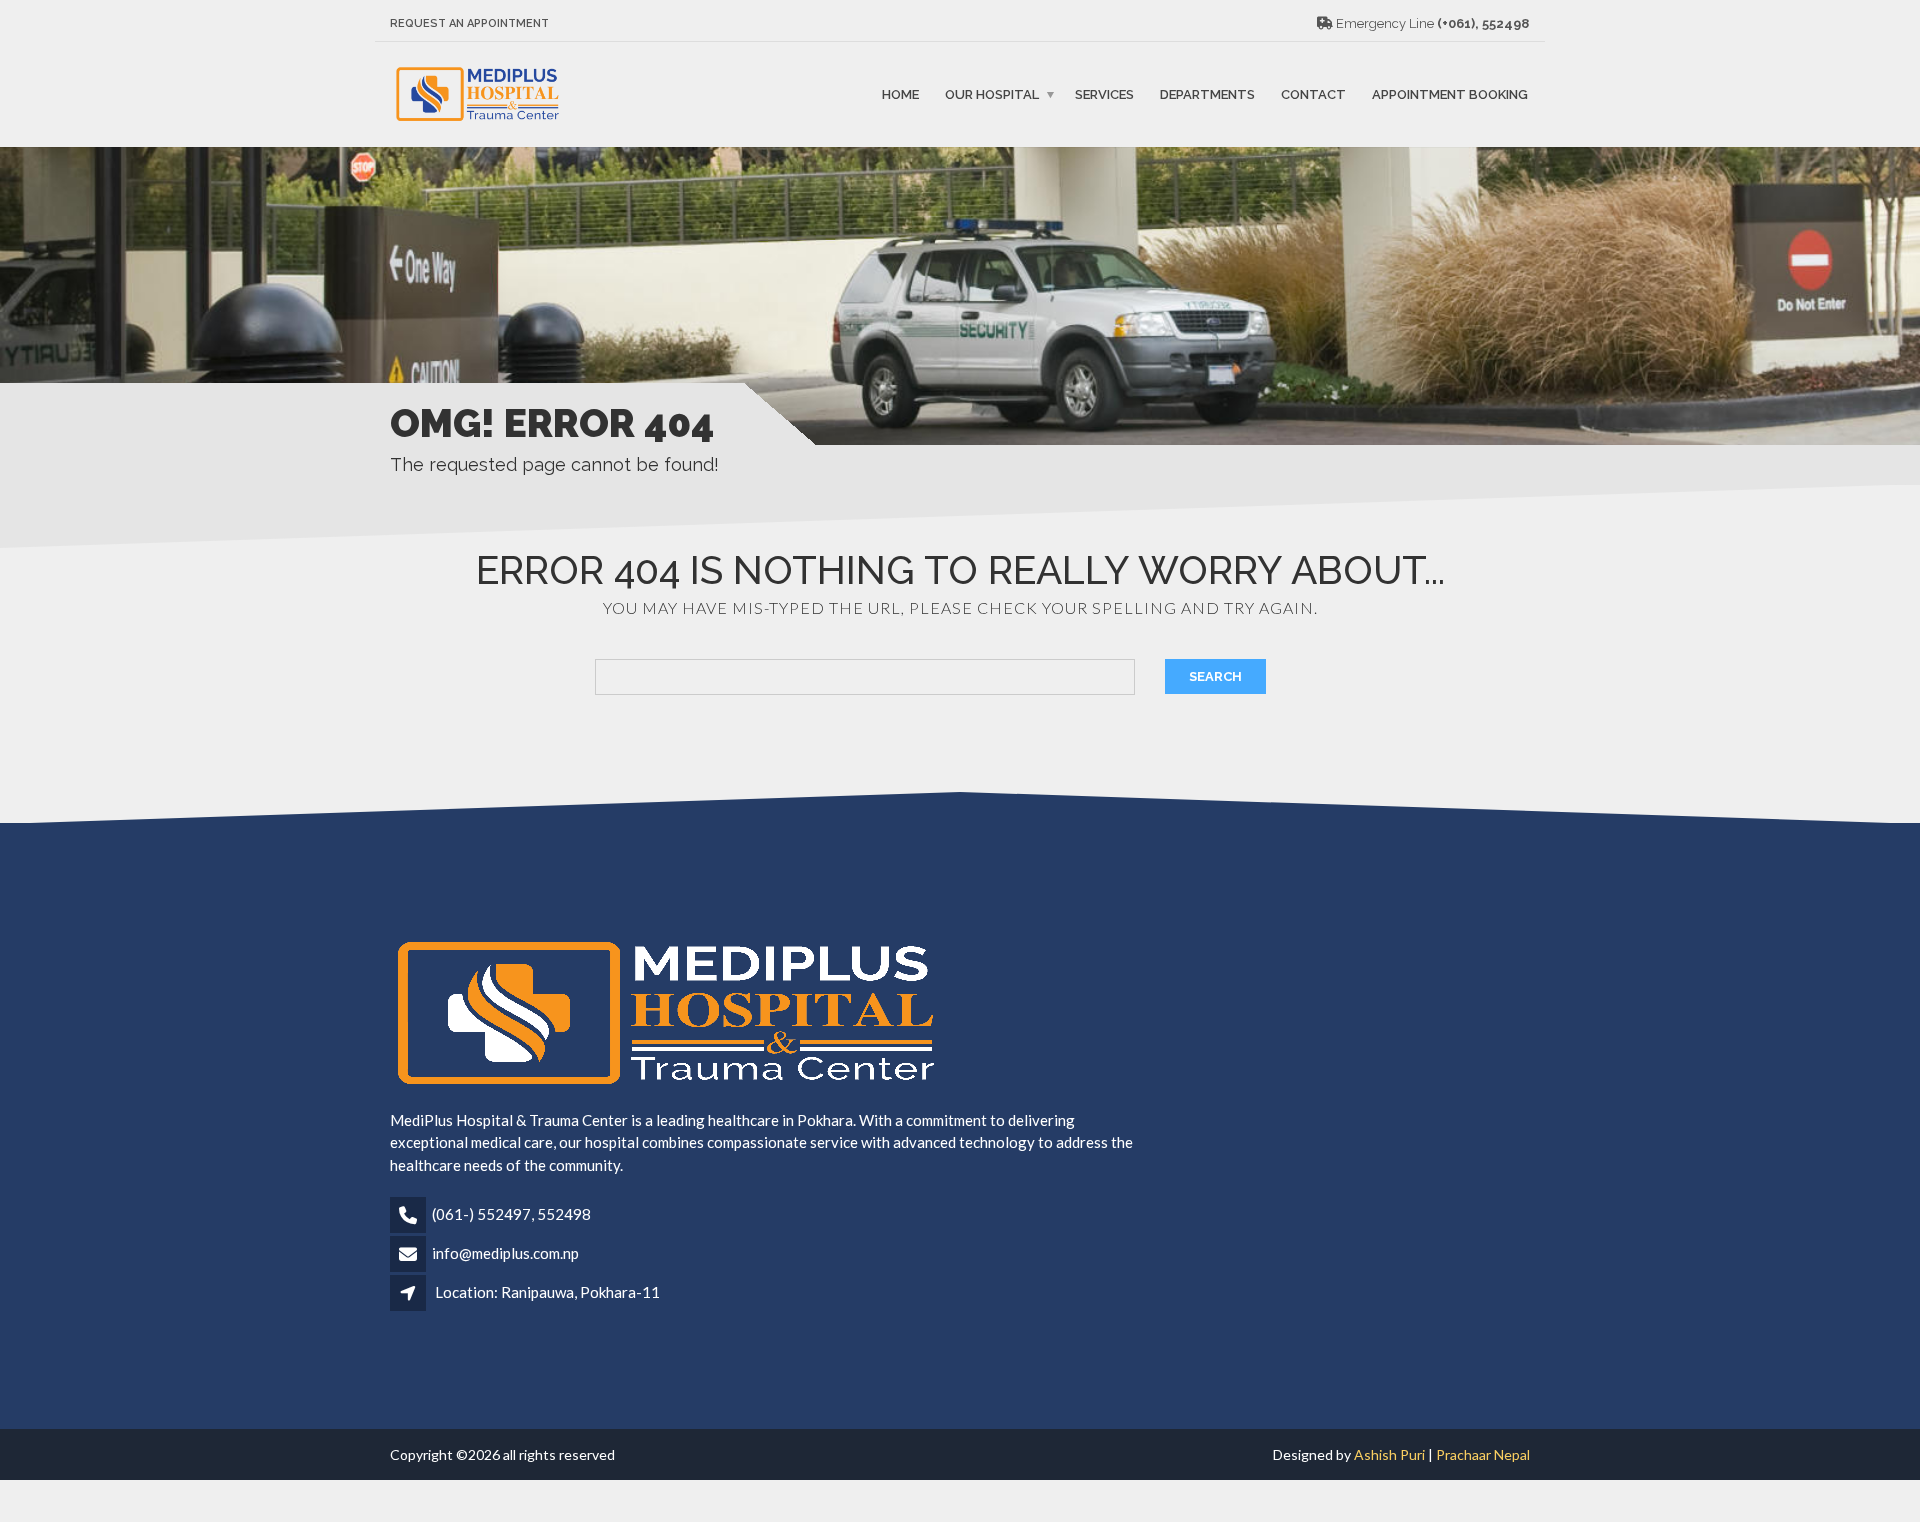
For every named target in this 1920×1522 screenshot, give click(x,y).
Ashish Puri (1391, 1454)
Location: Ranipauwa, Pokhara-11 (547, 1292)
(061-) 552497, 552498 (511, 1214)
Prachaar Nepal (1483, 1454)
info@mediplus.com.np (505, 1253)
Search (1215, 676)
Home (900, 94)
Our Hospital (992, 94)
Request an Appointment (469, 23)
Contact (1313, 94)
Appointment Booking (1450, 94)
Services (1104, 94)
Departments (1207, 94)
